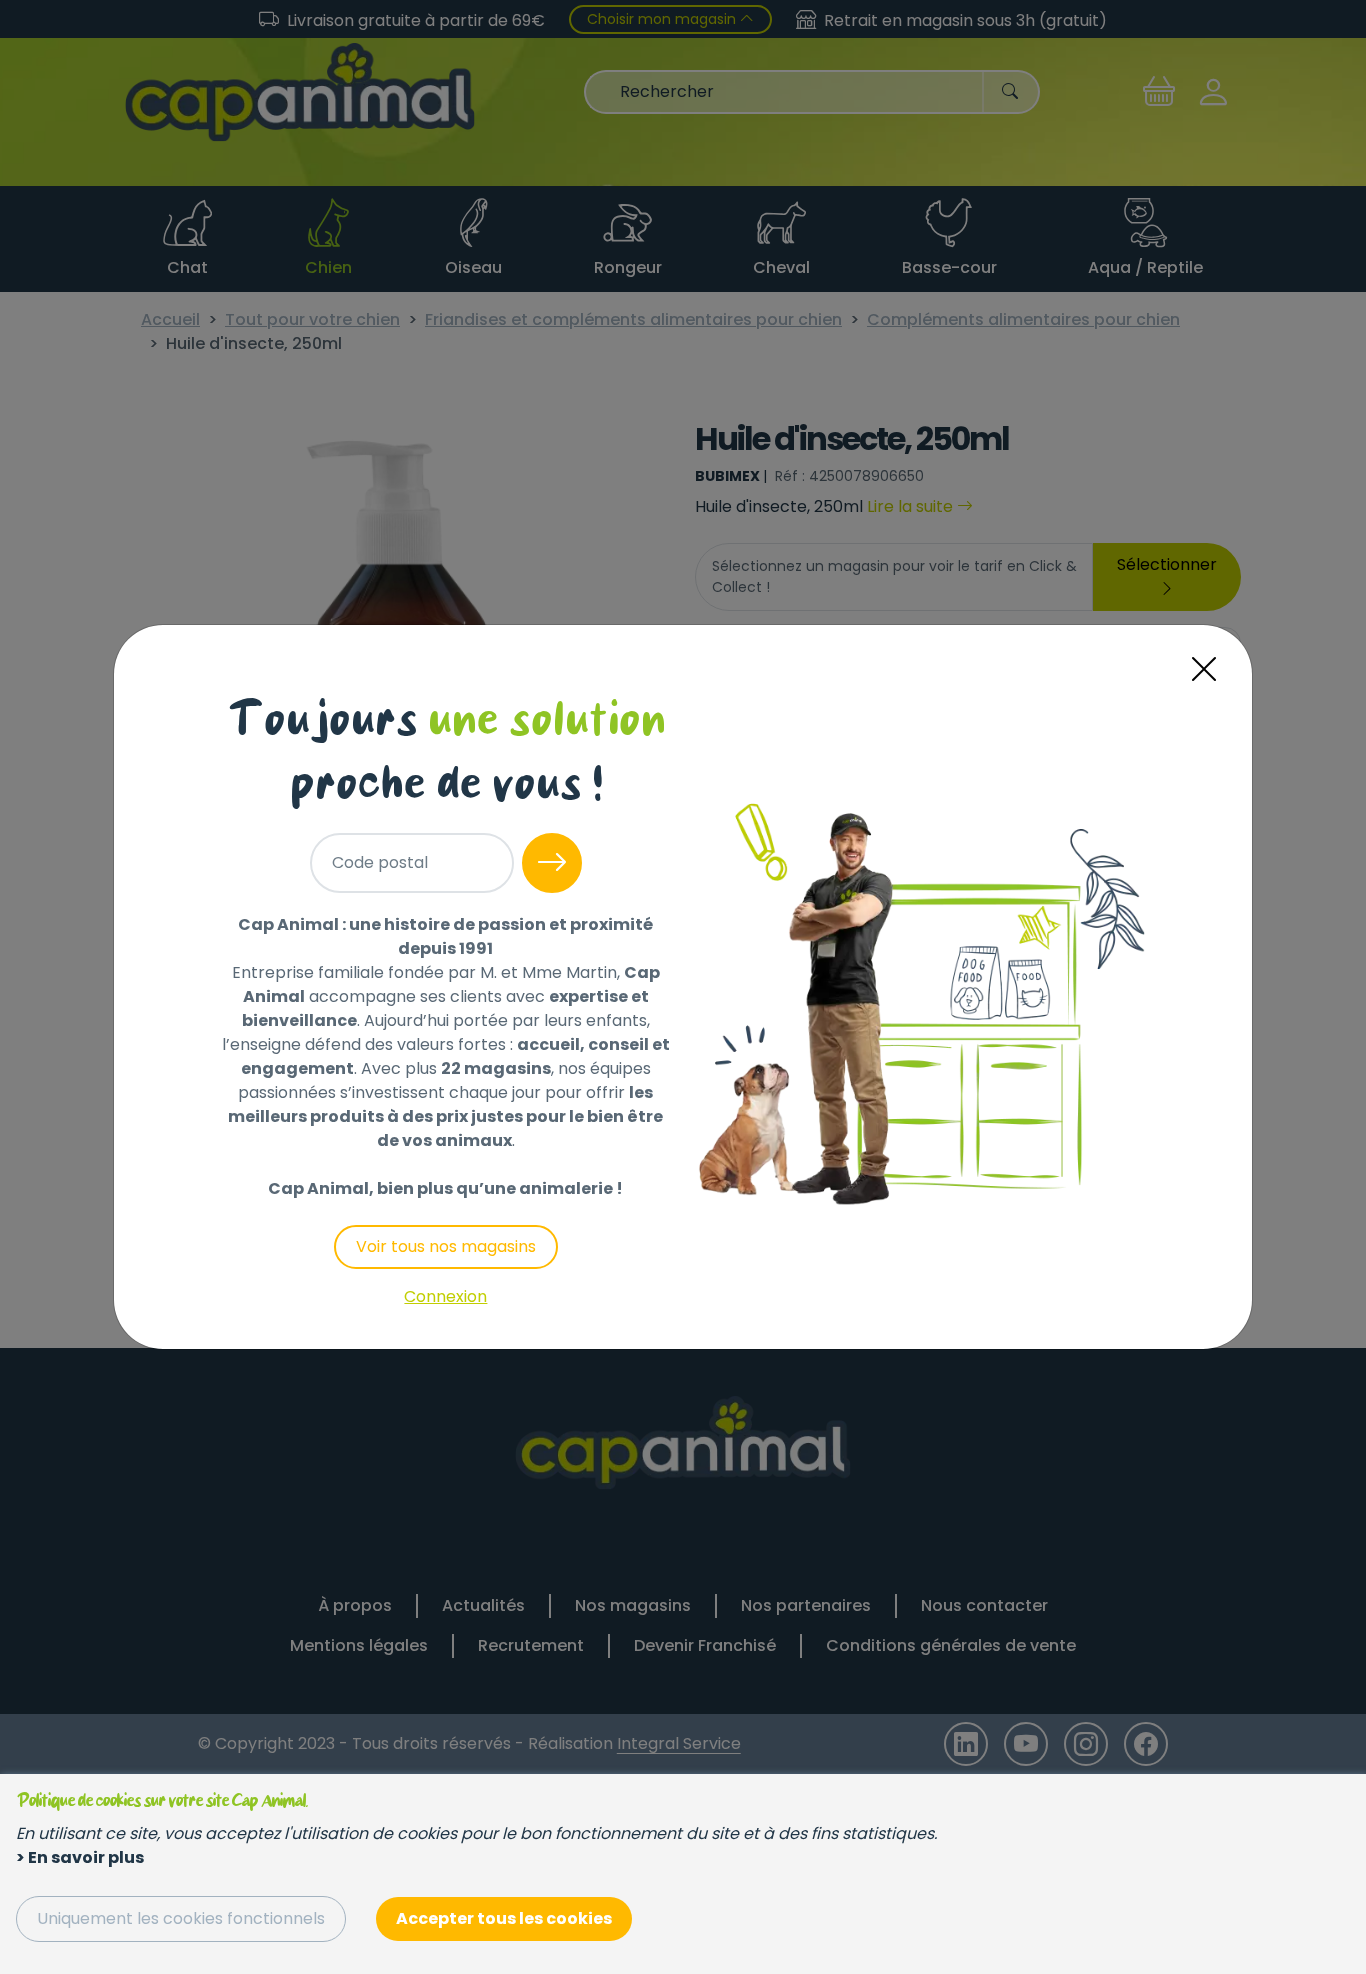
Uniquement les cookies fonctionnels (181, 1918)
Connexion (445, 1296)
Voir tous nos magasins (446, 1246)
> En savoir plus (80, 1857)
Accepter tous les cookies (504, 1918)
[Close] (1204, 669)
